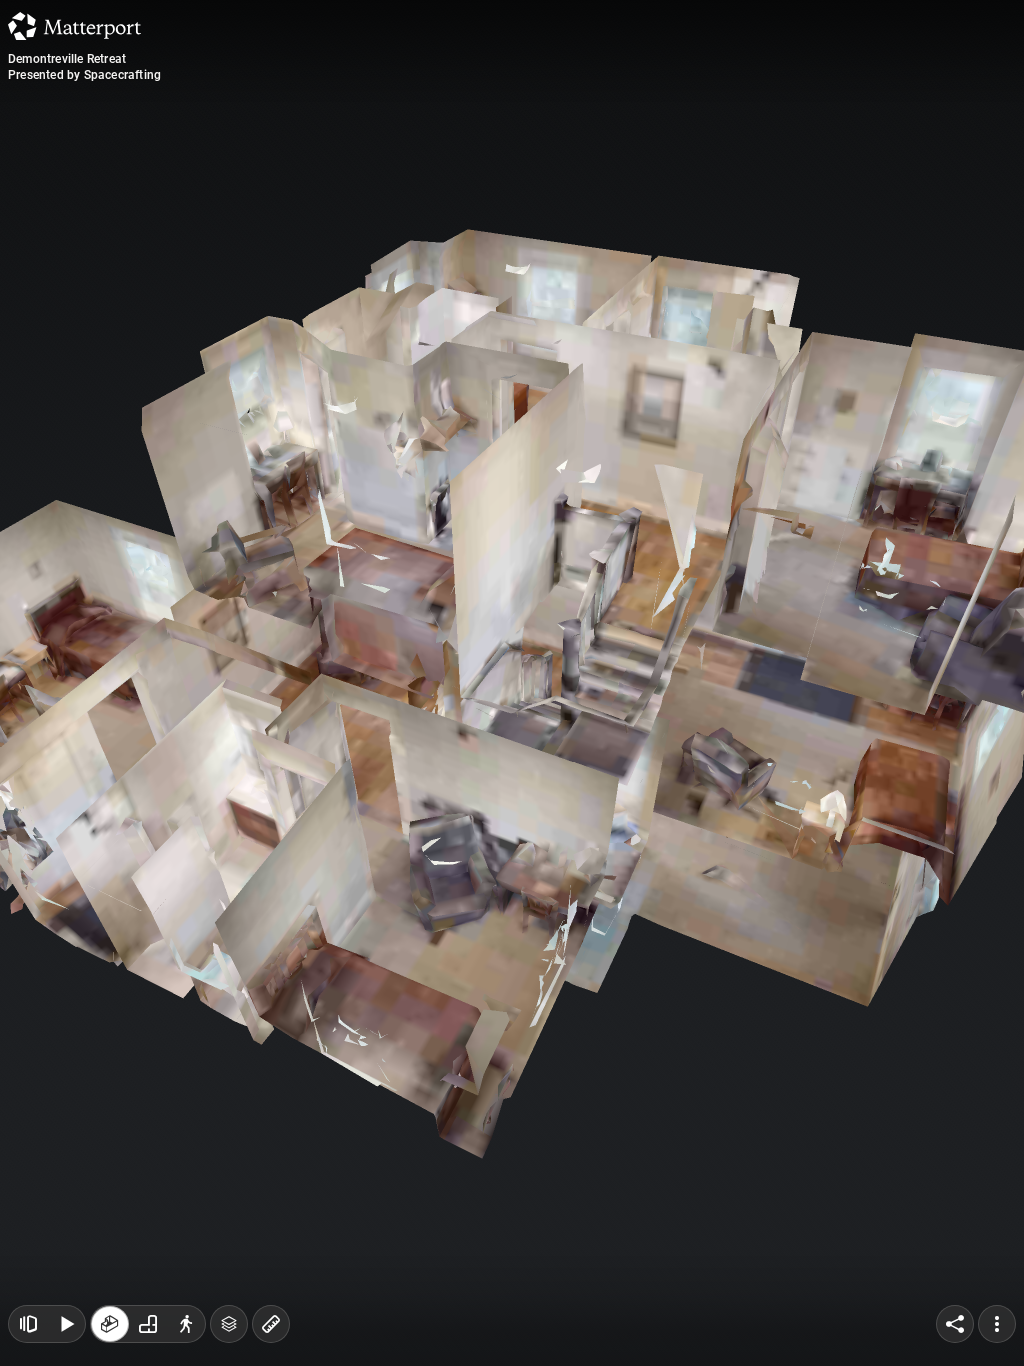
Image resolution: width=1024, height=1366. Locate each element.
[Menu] (997, 1324)
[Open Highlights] (28, 1324)
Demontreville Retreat (67, 59)
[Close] (701, 170)
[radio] (110, 1324)
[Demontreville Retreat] (512, 683)
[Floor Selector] (229, 1324)
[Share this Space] (955, 1324)
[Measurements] (271, 1324)
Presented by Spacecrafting (84, 75)
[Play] (66, 1324)
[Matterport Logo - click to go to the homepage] (74, 26)
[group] (148, 1324)
